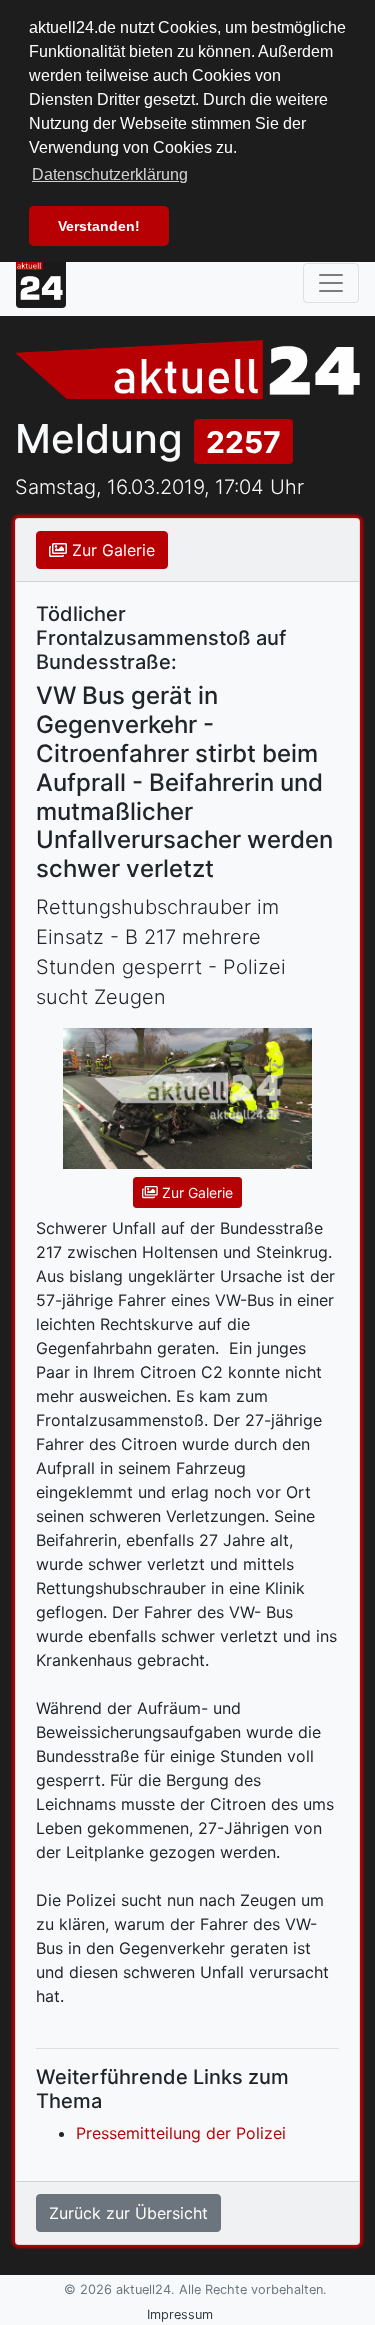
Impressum (180, 2314)
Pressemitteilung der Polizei (181, 2133)
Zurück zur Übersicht (128, 2213)
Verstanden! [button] (99, 226)
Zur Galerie (111, 550)
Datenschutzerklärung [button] (110, 174)
